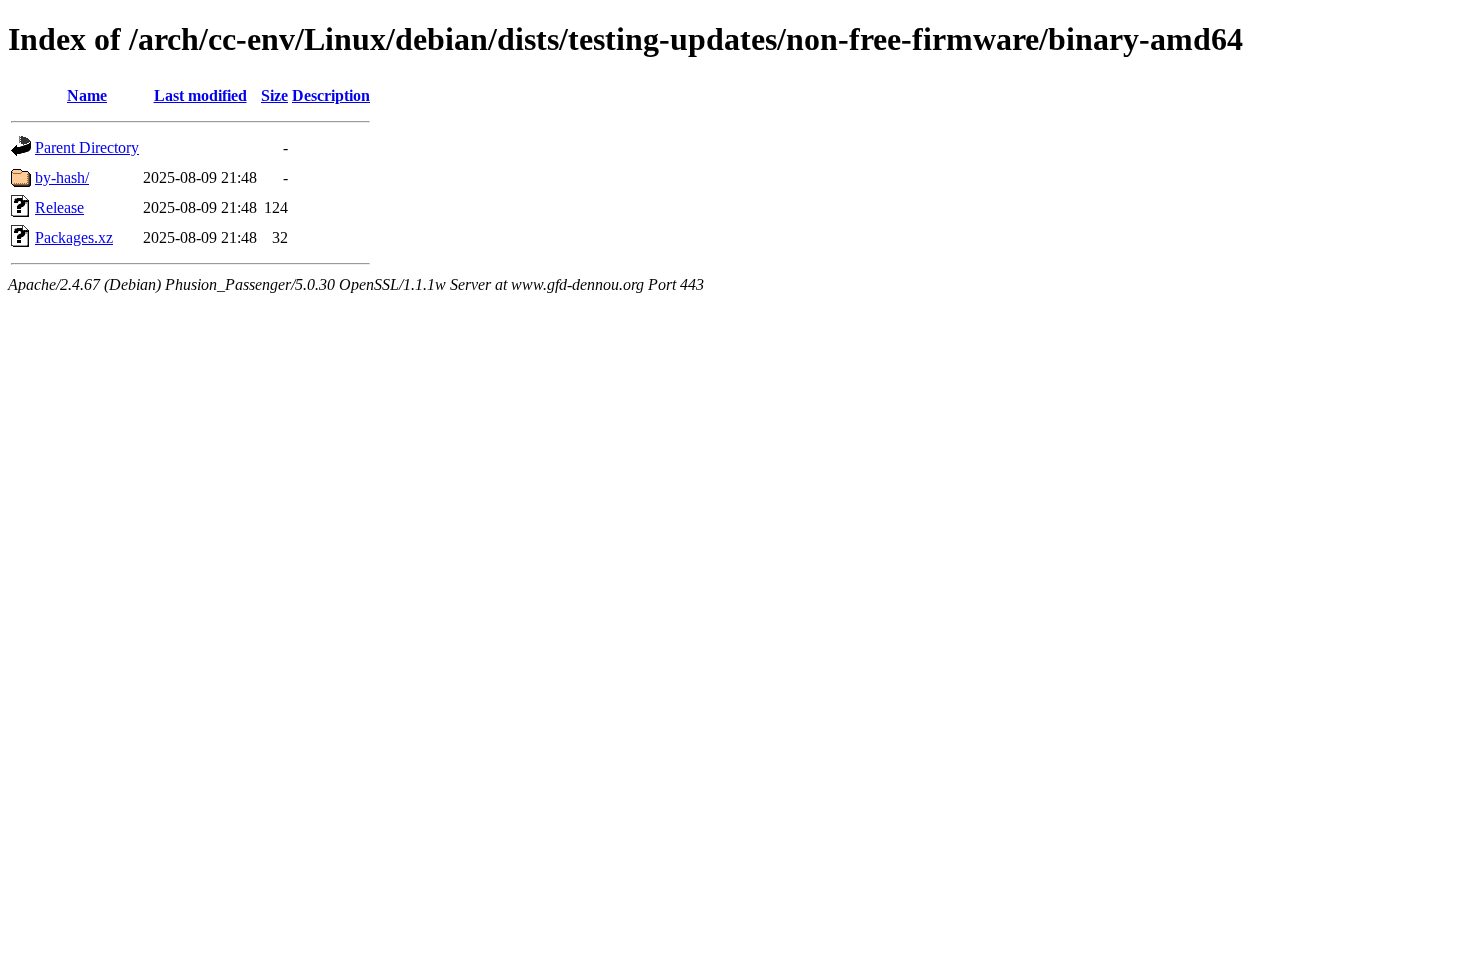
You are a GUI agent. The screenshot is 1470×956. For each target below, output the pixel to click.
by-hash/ (62, 177)
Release (59, 207)
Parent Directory (87, 147)
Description (331, 95)
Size (274, 95)
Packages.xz (74, 237)
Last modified (200, 95)
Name (87, 95)
